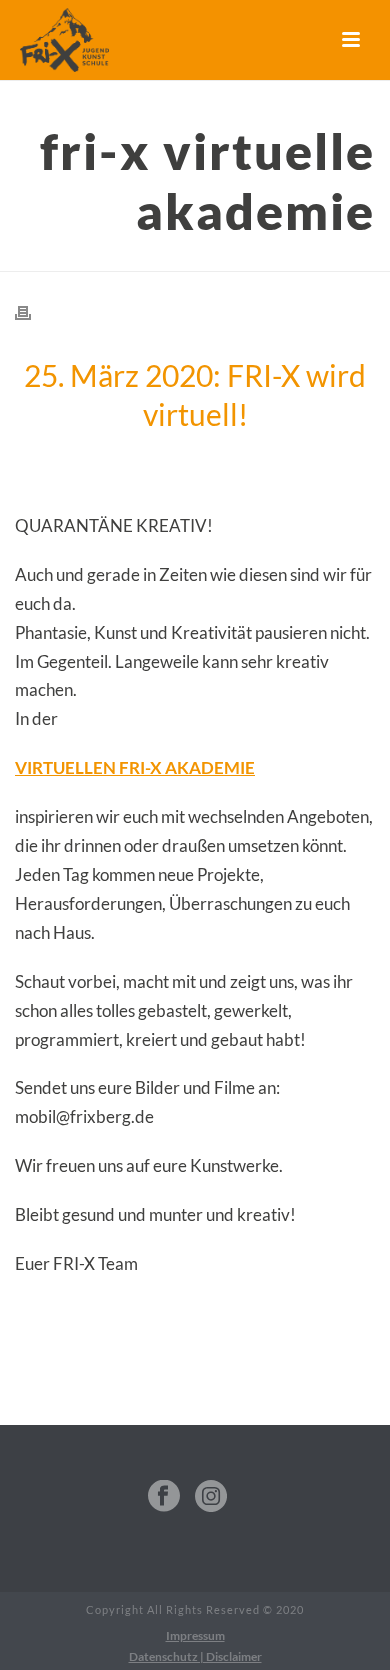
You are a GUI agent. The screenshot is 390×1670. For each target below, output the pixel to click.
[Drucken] (33, 311)
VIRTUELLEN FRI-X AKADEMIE (135, 767)
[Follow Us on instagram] (211, 1497)
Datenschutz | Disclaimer (195, 1656)
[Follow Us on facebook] (164, 1497)
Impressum (195, 1635)
